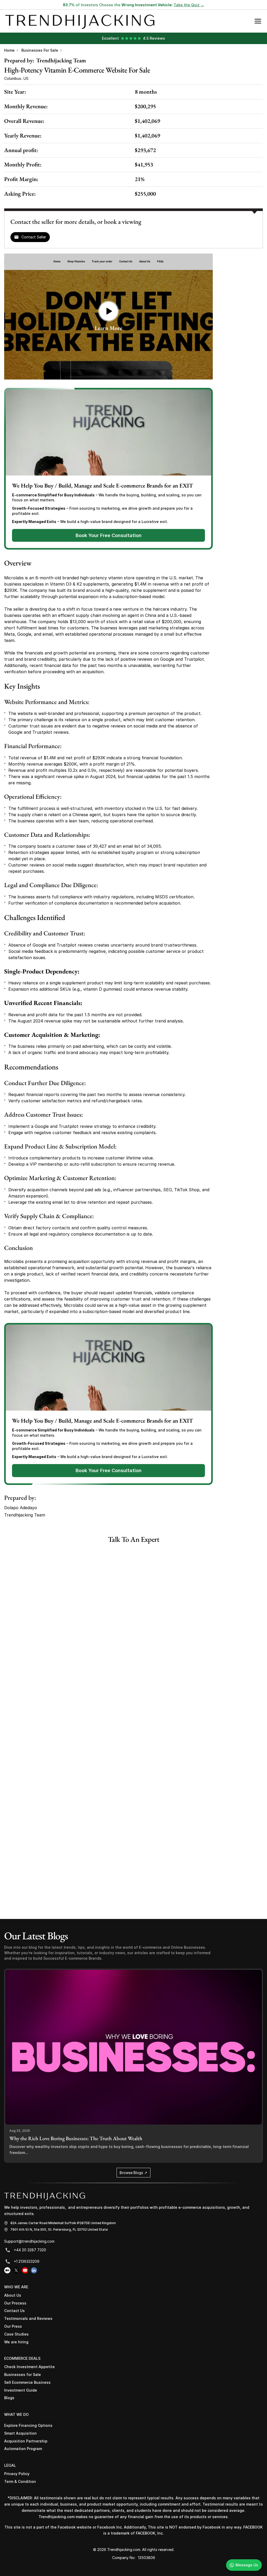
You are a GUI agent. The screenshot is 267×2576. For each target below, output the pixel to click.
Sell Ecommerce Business (27, 2382)
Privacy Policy (17, 2474)
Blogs (9, 2398)
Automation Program (23, 2449)
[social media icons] (7, 2270)
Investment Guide (21, 2390)
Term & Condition (20, 2481)
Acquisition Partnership (26, 2441)
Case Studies (16, 2334)
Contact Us (14, 2311)
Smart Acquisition (20, 2433)
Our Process (15, 2303)
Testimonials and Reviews (28, 2318)
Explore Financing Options (28, 2425)
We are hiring (16, 2342)
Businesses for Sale (40, 50)
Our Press (13, 2326)
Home (9, 50)
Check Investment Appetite (29, 2367)
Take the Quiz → (189, 5)
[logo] (45, 2196)
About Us (13, 2295)
